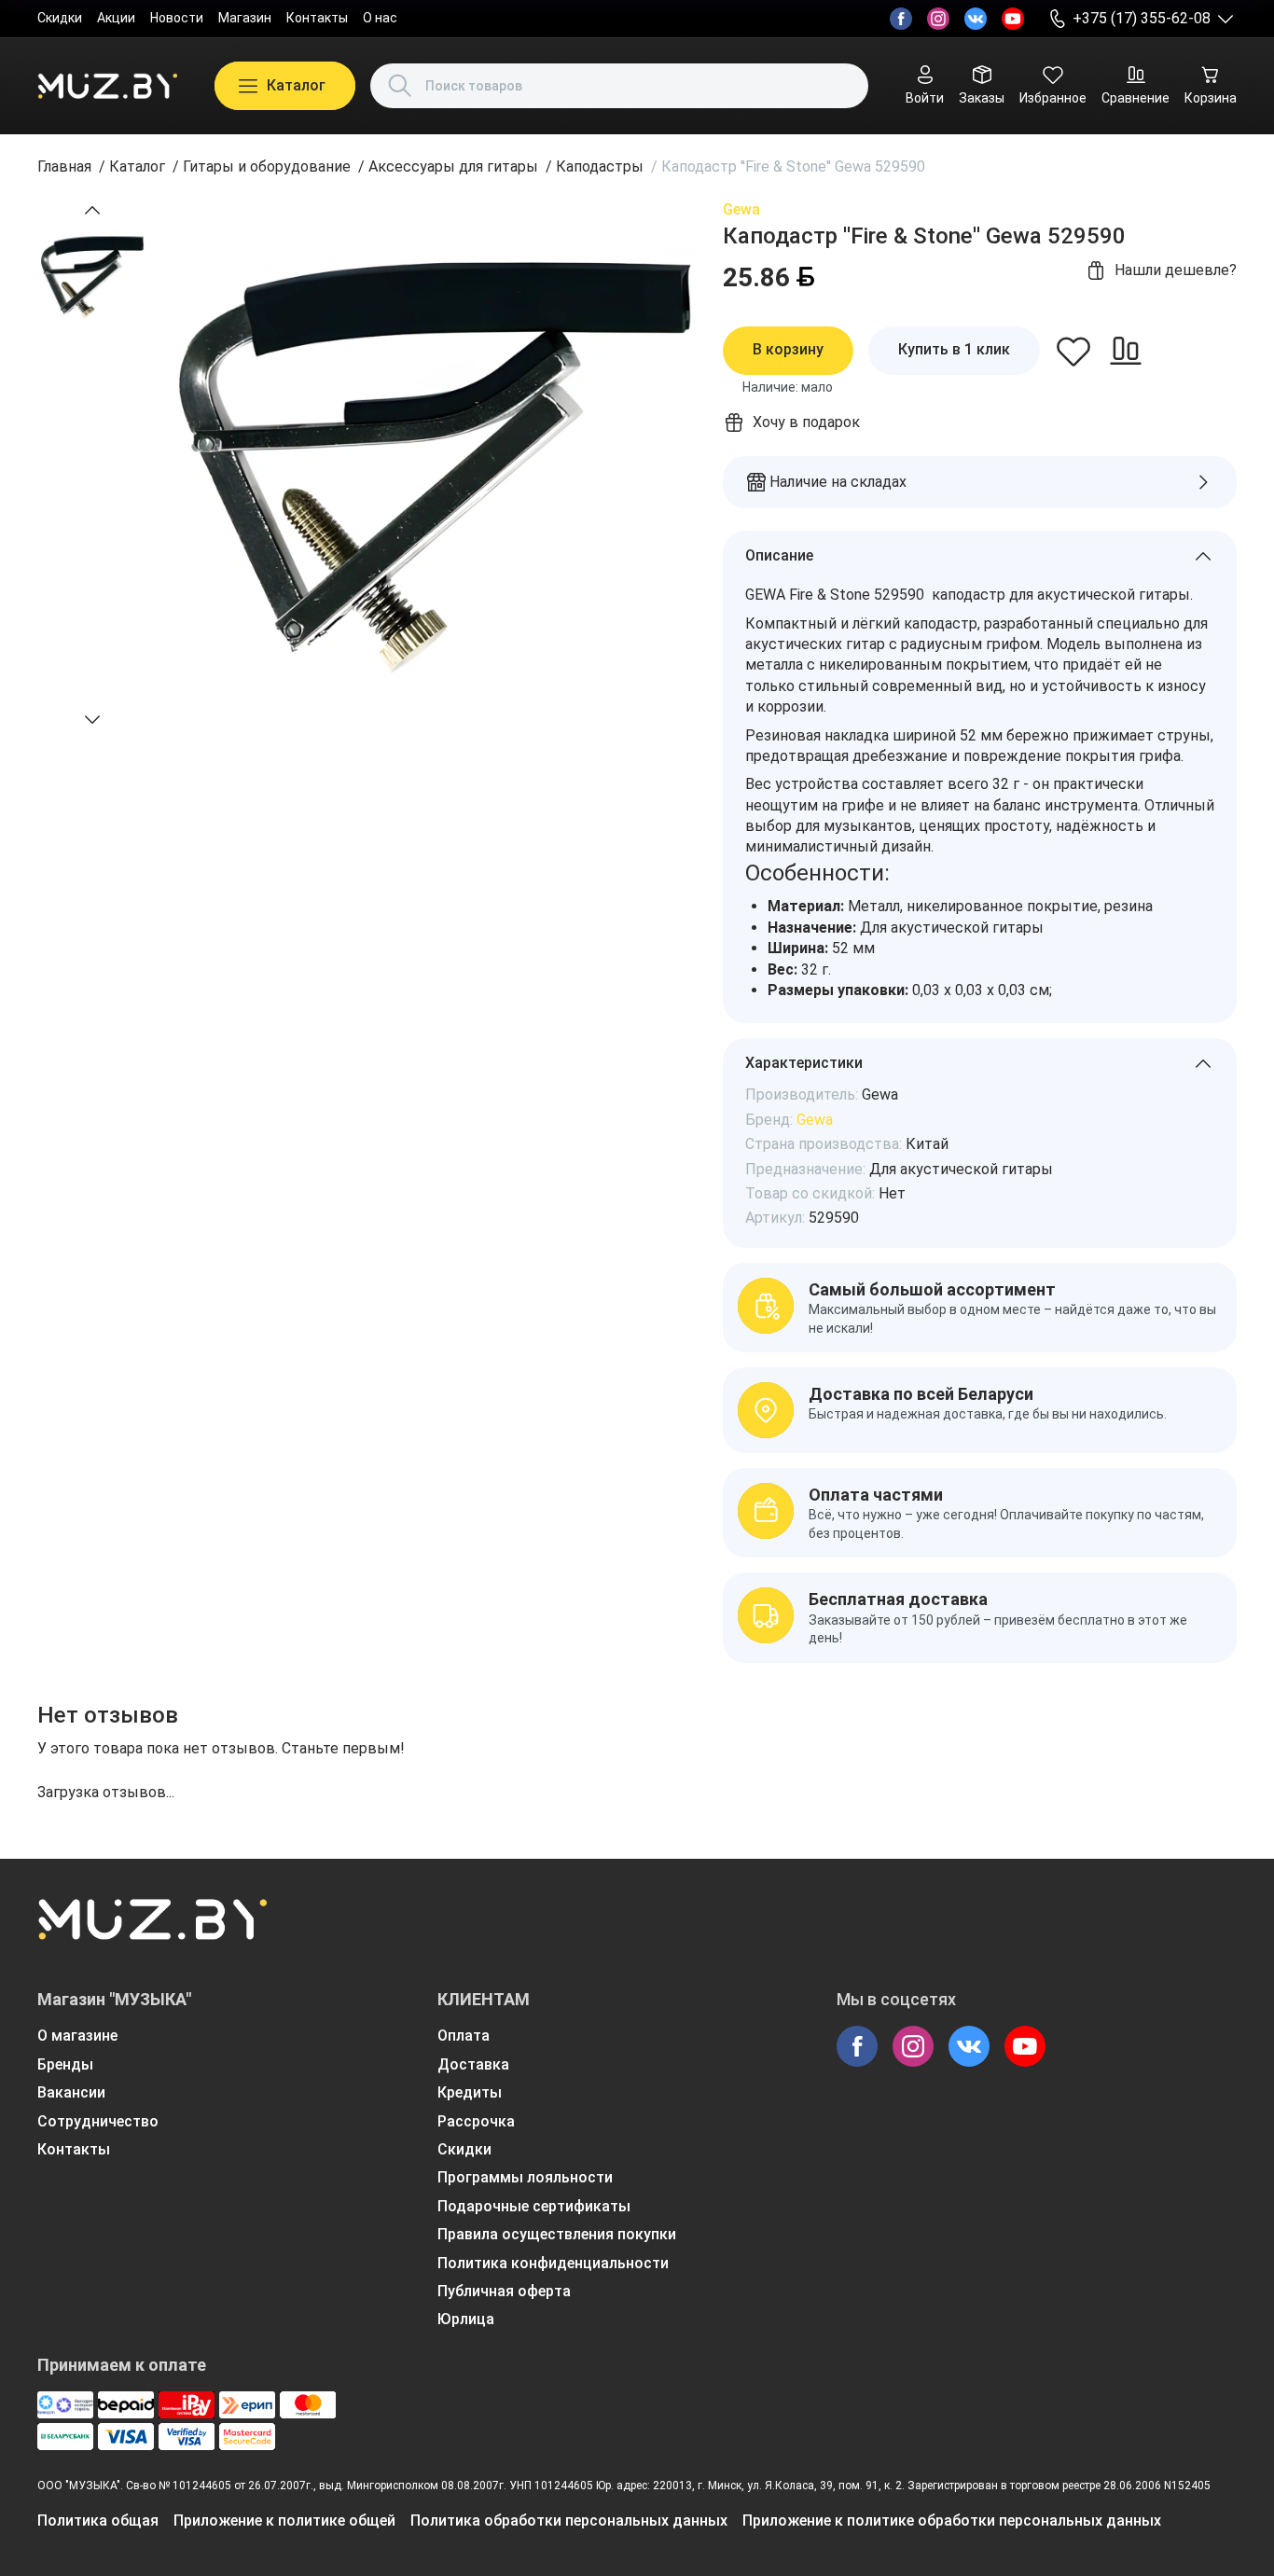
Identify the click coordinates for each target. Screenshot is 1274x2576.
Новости (177, 18)
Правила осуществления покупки (557, 2234)
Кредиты (470, 2092)
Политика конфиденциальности (553, 2263)
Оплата (464, 2036)
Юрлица (466, 2319)
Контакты (317, 18)
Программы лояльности (525, 2177)
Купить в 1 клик (954, 349)
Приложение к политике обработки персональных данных (952, 2521)
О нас (380, 18)
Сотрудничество (98, 2121)
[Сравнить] (1126, 351)
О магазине (77, 2036)
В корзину (788, 349)
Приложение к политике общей (284, 2521)
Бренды (65, 2064)
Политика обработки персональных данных (569, 2521)
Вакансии (71, 2092)
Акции (116, 18)
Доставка (473, 2064)
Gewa (741, 209)
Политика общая (98, 2521)
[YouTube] (1013, 19)
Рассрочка (476, 2121)
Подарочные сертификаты (534, 2206)
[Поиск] (400, 86)
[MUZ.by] (107, 86)
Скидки (60, 18)
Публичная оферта (504, 2291)
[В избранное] (1073, 351)
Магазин (245, 18)
